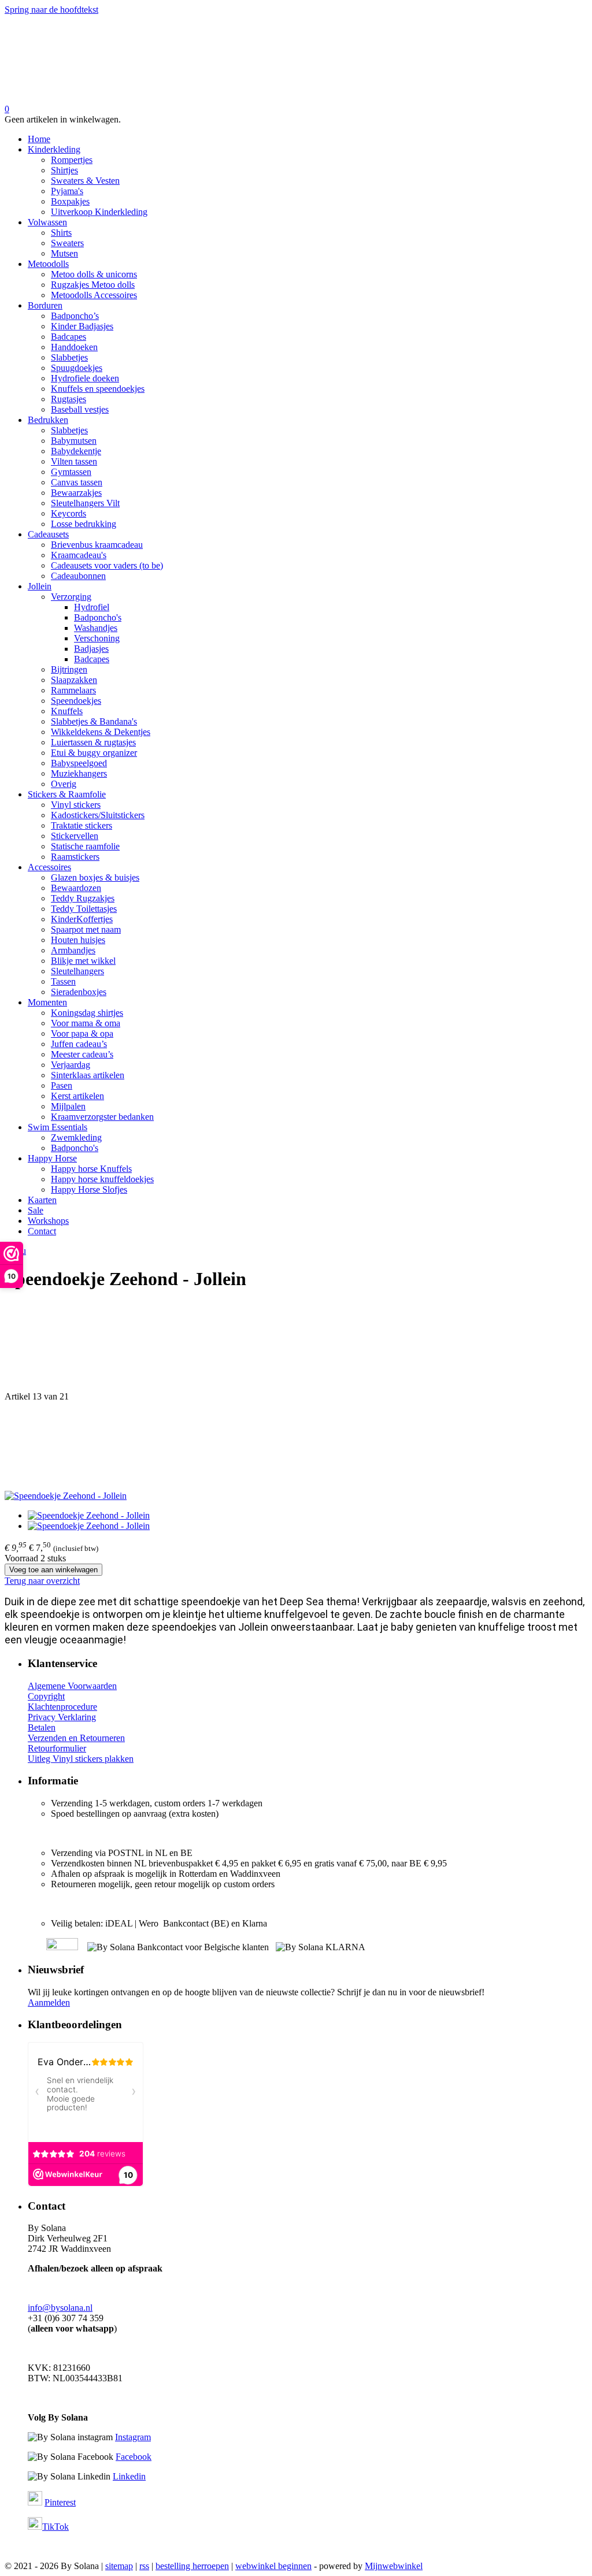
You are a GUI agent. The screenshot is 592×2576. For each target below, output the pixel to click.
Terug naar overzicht (42, 1581)
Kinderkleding (54, 149)
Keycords (69, 513)
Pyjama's (67, 191)
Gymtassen (71, 472)
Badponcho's (98, 617)
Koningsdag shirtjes (87, 1013)
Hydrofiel (92, 607)
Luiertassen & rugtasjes (93, 742)
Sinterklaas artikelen (88, 1075)
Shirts (61, 233)
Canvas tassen (77, 482)
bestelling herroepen (192, 2566)
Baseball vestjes (80, 409)
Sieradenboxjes (79, 992)
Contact (42, 1231)
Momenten (47, 1002)
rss (144, 2566)
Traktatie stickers (82, 825)
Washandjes (96, 628)
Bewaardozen (76, 888)
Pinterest (60, 2502)
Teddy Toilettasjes (84, 909)
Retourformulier (57, 1748)
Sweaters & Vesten (85, 181)
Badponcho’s (75, 316)
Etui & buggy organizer (94, 753)
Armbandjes (73, 950)
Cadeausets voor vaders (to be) (107, 565)
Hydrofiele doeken (85, 378)
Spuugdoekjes (77, 368)
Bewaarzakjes (76, 493)
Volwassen (47, 222)
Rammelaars (73, 690)
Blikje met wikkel (83, 961)
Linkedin (129, 2476)
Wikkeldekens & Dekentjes (101, 732)
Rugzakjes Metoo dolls (93, 285)
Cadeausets (48, 534)
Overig (64, 784)
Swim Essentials (58, 1127)
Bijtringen (69, 669)
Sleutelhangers (77, 971)
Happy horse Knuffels (91, 1169)
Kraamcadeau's (79, 555)
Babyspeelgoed (79, 763)
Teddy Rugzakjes (83, 898)
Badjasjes (91, 649)
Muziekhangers (79, 773)
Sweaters (67, 243)
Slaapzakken (74, 680)
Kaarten (42, 1200)
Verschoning (97, 638)
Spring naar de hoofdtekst (51, 10)
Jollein (40, 586)
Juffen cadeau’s (79, 1044)
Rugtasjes (69, 399)
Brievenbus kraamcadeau (97, 545)
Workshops (48, 1221)
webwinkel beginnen (273, 2566)
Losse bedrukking (84, 524)
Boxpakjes (70, 201)
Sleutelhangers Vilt (85, 503)
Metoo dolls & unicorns (94, 274)
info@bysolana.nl (60, 2308)
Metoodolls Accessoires (94, 295)
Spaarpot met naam (86, 929)
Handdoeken (74, 347)
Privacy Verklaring (62, 1717)
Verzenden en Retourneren (76, 1738)
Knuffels (67, 711)
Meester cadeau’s (82, 1054)
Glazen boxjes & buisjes (95, 877)
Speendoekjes (76, 701)
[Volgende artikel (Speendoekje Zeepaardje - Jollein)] (296, 1446)
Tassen (63, 981)
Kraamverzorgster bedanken (102, 1117)
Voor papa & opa (82, 1033)
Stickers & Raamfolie (67, 794)
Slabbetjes (69, 357)
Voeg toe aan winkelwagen (53, 1570)
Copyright (46, 1696)
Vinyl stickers (76, 805)
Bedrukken (48, 420)
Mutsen (64, 253)
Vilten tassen (74, 461)
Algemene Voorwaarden (72, 1686)
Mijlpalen (68, 1106)
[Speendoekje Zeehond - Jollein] (66, 1496)
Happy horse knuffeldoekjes (102, 1179)
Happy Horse (52, 1158)
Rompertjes (72, 160)
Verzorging (71, 597)
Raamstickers (75, 857)
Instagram (133, 2437)
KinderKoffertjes (82, 919)
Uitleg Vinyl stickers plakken (81, 1759)
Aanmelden (49, 2002)
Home (39, 139)
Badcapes (69, 337)
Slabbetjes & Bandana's (94, 721)
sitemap (119, 2566)
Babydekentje (76, 451)
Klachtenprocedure (62, 1707)
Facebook (134, 2457)
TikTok (55, 2527)
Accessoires (49, 867)
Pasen (62, 1085)
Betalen (42, 1727)
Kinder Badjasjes (82, 326)
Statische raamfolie (85, 846)
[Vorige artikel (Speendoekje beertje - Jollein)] (296, 1347)
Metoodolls (48, 264)
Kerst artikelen (77, 1096)
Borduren (45, 305)
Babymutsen (74, 441)
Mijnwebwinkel (394, 2566)
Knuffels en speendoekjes (98, 389)
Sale (36, 1210)
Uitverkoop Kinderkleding (99, 212)
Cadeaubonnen (78, 576)
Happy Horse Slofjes (89, 1189)
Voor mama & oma (86, 1023)
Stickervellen (75, 836)
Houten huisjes (78, 940)
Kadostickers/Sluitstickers (98, 815)
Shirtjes (64, 170)
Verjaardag (71, 1065)
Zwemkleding (76, 1137)
